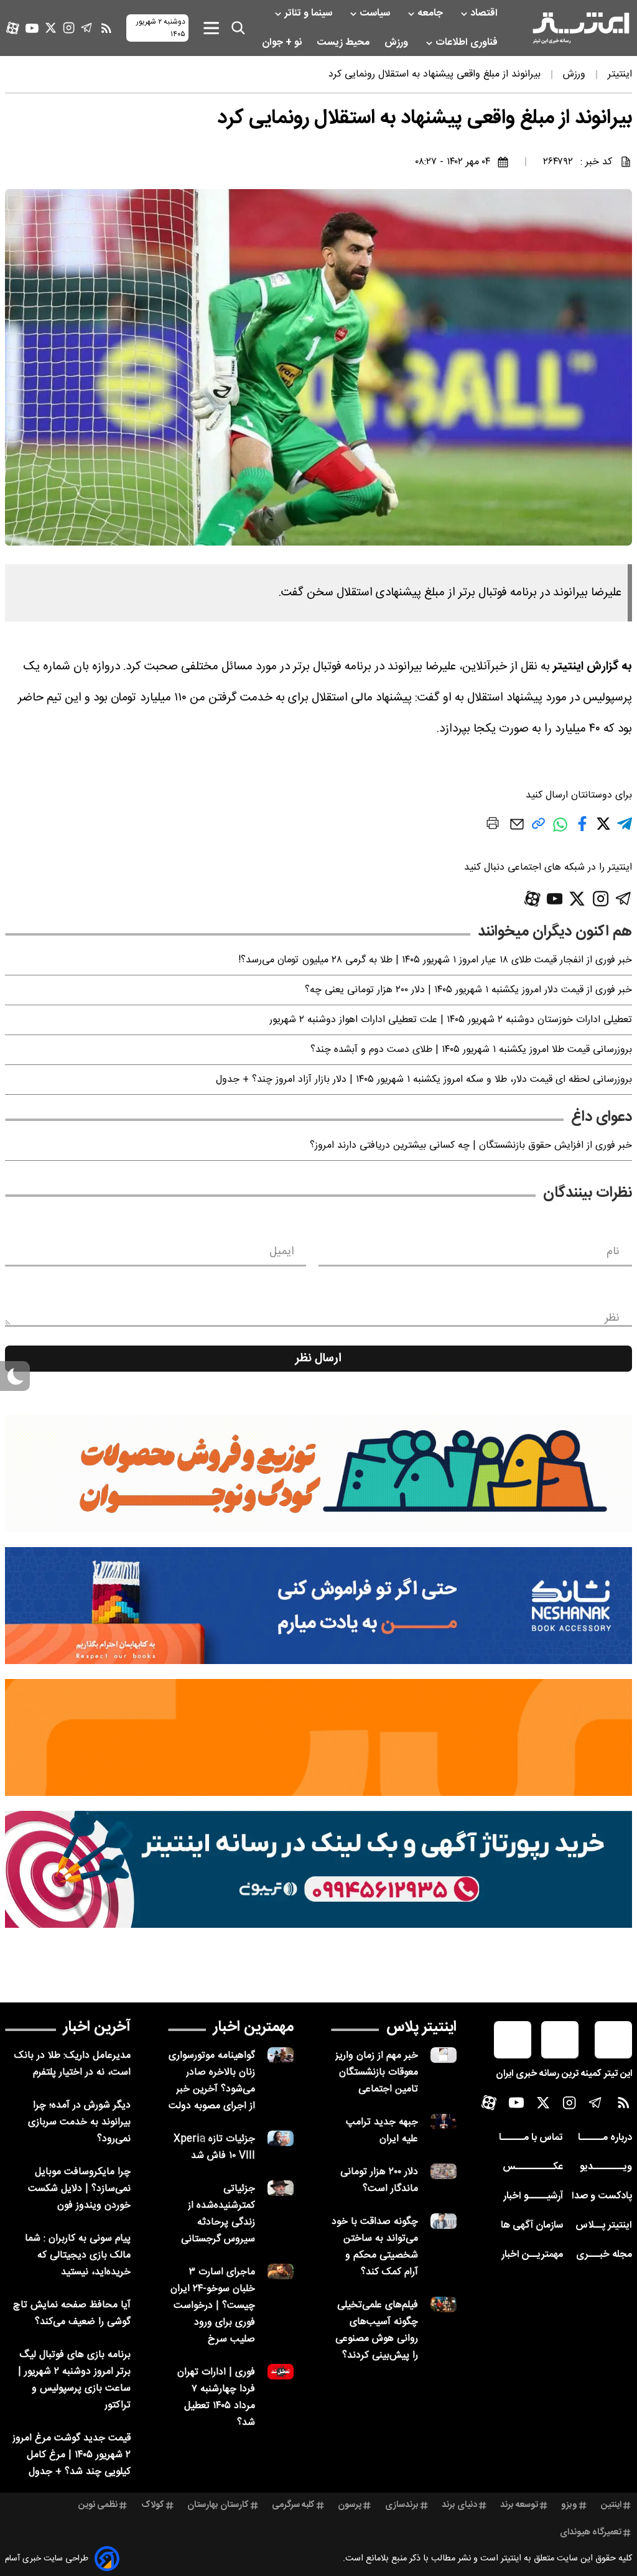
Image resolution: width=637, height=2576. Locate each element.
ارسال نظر (318, 1359)
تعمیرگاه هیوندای (591, 2532)
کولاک (153, 2505)
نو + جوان (283, 43)
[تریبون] (318, 1869)
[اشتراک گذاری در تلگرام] (625, 829)
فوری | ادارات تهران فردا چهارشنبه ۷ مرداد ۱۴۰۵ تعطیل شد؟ (216, 2397)
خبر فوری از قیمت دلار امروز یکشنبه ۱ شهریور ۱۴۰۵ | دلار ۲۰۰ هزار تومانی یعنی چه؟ (468, 990)
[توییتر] (51, 28)
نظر (612, 1318)
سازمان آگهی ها (532, 2225)
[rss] (106, 28)
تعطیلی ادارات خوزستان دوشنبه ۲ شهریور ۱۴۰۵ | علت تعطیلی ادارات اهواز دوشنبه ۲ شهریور (451, 1020)
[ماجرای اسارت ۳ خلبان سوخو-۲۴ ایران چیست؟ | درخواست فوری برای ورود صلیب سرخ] (281, 2271)
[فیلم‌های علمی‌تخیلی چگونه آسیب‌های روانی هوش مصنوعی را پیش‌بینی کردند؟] (444, 2304)
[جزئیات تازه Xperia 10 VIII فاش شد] (281, 2138)
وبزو (569, 2505)
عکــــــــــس (533, 2167)
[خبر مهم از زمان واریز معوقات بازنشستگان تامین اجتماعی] (444, 2055)
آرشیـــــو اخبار (533, 2196)
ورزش (398, 43)
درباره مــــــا (605, 2138)
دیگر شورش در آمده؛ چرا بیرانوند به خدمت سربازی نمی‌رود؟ (79, 2122)
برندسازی (402, 2505)
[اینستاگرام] (69, 28)
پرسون (350, 2505)
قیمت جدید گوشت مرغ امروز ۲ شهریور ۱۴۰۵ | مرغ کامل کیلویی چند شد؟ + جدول (72, 2455)
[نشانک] (318, 1606)
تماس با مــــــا (531, 2138)
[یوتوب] (32, 28)
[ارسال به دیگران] (517, 830)
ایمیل (281, 1252)
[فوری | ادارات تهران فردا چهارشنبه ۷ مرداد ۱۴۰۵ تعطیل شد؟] (281, 2372)
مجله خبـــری (604, 2255)
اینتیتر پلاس (421, 2027)
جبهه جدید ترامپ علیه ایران (382, 2131)
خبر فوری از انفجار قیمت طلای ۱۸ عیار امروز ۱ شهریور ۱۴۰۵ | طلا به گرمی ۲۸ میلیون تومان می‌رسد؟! (435, 960)
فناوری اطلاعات (468, 43)
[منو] (211, 28)
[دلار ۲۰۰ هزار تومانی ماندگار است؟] (444, 2171)
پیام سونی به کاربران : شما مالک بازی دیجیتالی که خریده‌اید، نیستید (78, 2255)
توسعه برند (519, 2505)
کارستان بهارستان (218, 2505)
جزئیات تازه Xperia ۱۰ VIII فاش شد (214, 2147)
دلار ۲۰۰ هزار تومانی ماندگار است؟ (379, 2180)
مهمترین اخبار (253, 2027)
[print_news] (493, 825)
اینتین (611, 2505)
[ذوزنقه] (318, 1474)
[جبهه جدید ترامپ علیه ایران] (444, 2122)
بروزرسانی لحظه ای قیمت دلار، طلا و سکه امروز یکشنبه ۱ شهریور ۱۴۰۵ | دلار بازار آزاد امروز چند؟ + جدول (424, 1080)
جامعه (431, 13)
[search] (238, 28)
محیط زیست (344, 43)
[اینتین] (318, 1737)
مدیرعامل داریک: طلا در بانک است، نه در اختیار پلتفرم (72, 2064)
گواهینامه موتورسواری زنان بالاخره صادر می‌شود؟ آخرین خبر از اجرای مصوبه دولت (212, 2081)
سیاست (376, 13)
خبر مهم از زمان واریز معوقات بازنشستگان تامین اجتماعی (377, 2072)
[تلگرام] (87, 28)
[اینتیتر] (581, 28)
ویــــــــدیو (606, 2167)
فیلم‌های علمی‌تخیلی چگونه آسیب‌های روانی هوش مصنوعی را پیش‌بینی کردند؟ (377, 2330)
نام (613, 1252)
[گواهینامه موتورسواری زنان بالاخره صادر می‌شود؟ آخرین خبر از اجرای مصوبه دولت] (281, 2055)
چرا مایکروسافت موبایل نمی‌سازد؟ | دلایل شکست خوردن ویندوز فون (79, 2189)
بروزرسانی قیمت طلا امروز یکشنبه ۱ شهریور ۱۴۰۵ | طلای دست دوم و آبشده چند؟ (471, 1050)
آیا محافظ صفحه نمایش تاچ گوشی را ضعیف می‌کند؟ (72, 2313)
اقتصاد (485, 13)
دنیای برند (459, 2505)
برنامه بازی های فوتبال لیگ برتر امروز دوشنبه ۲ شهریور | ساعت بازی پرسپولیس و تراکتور (74, 2380)
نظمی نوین (98, 2505)
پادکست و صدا (602, 2196)
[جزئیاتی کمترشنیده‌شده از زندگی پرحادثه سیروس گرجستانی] (281, 2188)
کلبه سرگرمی (293, 2505)
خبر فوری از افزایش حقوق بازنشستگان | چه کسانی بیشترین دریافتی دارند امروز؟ (471, 1146)
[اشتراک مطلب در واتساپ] (560, 831)
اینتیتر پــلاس (604, 2225)
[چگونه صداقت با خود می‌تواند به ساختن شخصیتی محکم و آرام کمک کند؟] (444, 2221)
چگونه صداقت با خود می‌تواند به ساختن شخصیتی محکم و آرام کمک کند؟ (375, 2247)
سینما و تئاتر (309, 13)
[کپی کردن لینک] (538, 828)
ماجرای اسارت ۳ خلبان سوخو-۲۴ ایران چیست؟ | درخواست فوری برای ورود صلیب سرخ (213, 2306)
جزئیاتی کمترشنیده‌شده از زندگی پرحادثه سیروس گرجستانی (218, 2214)
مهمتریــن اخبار (532, 2255)
